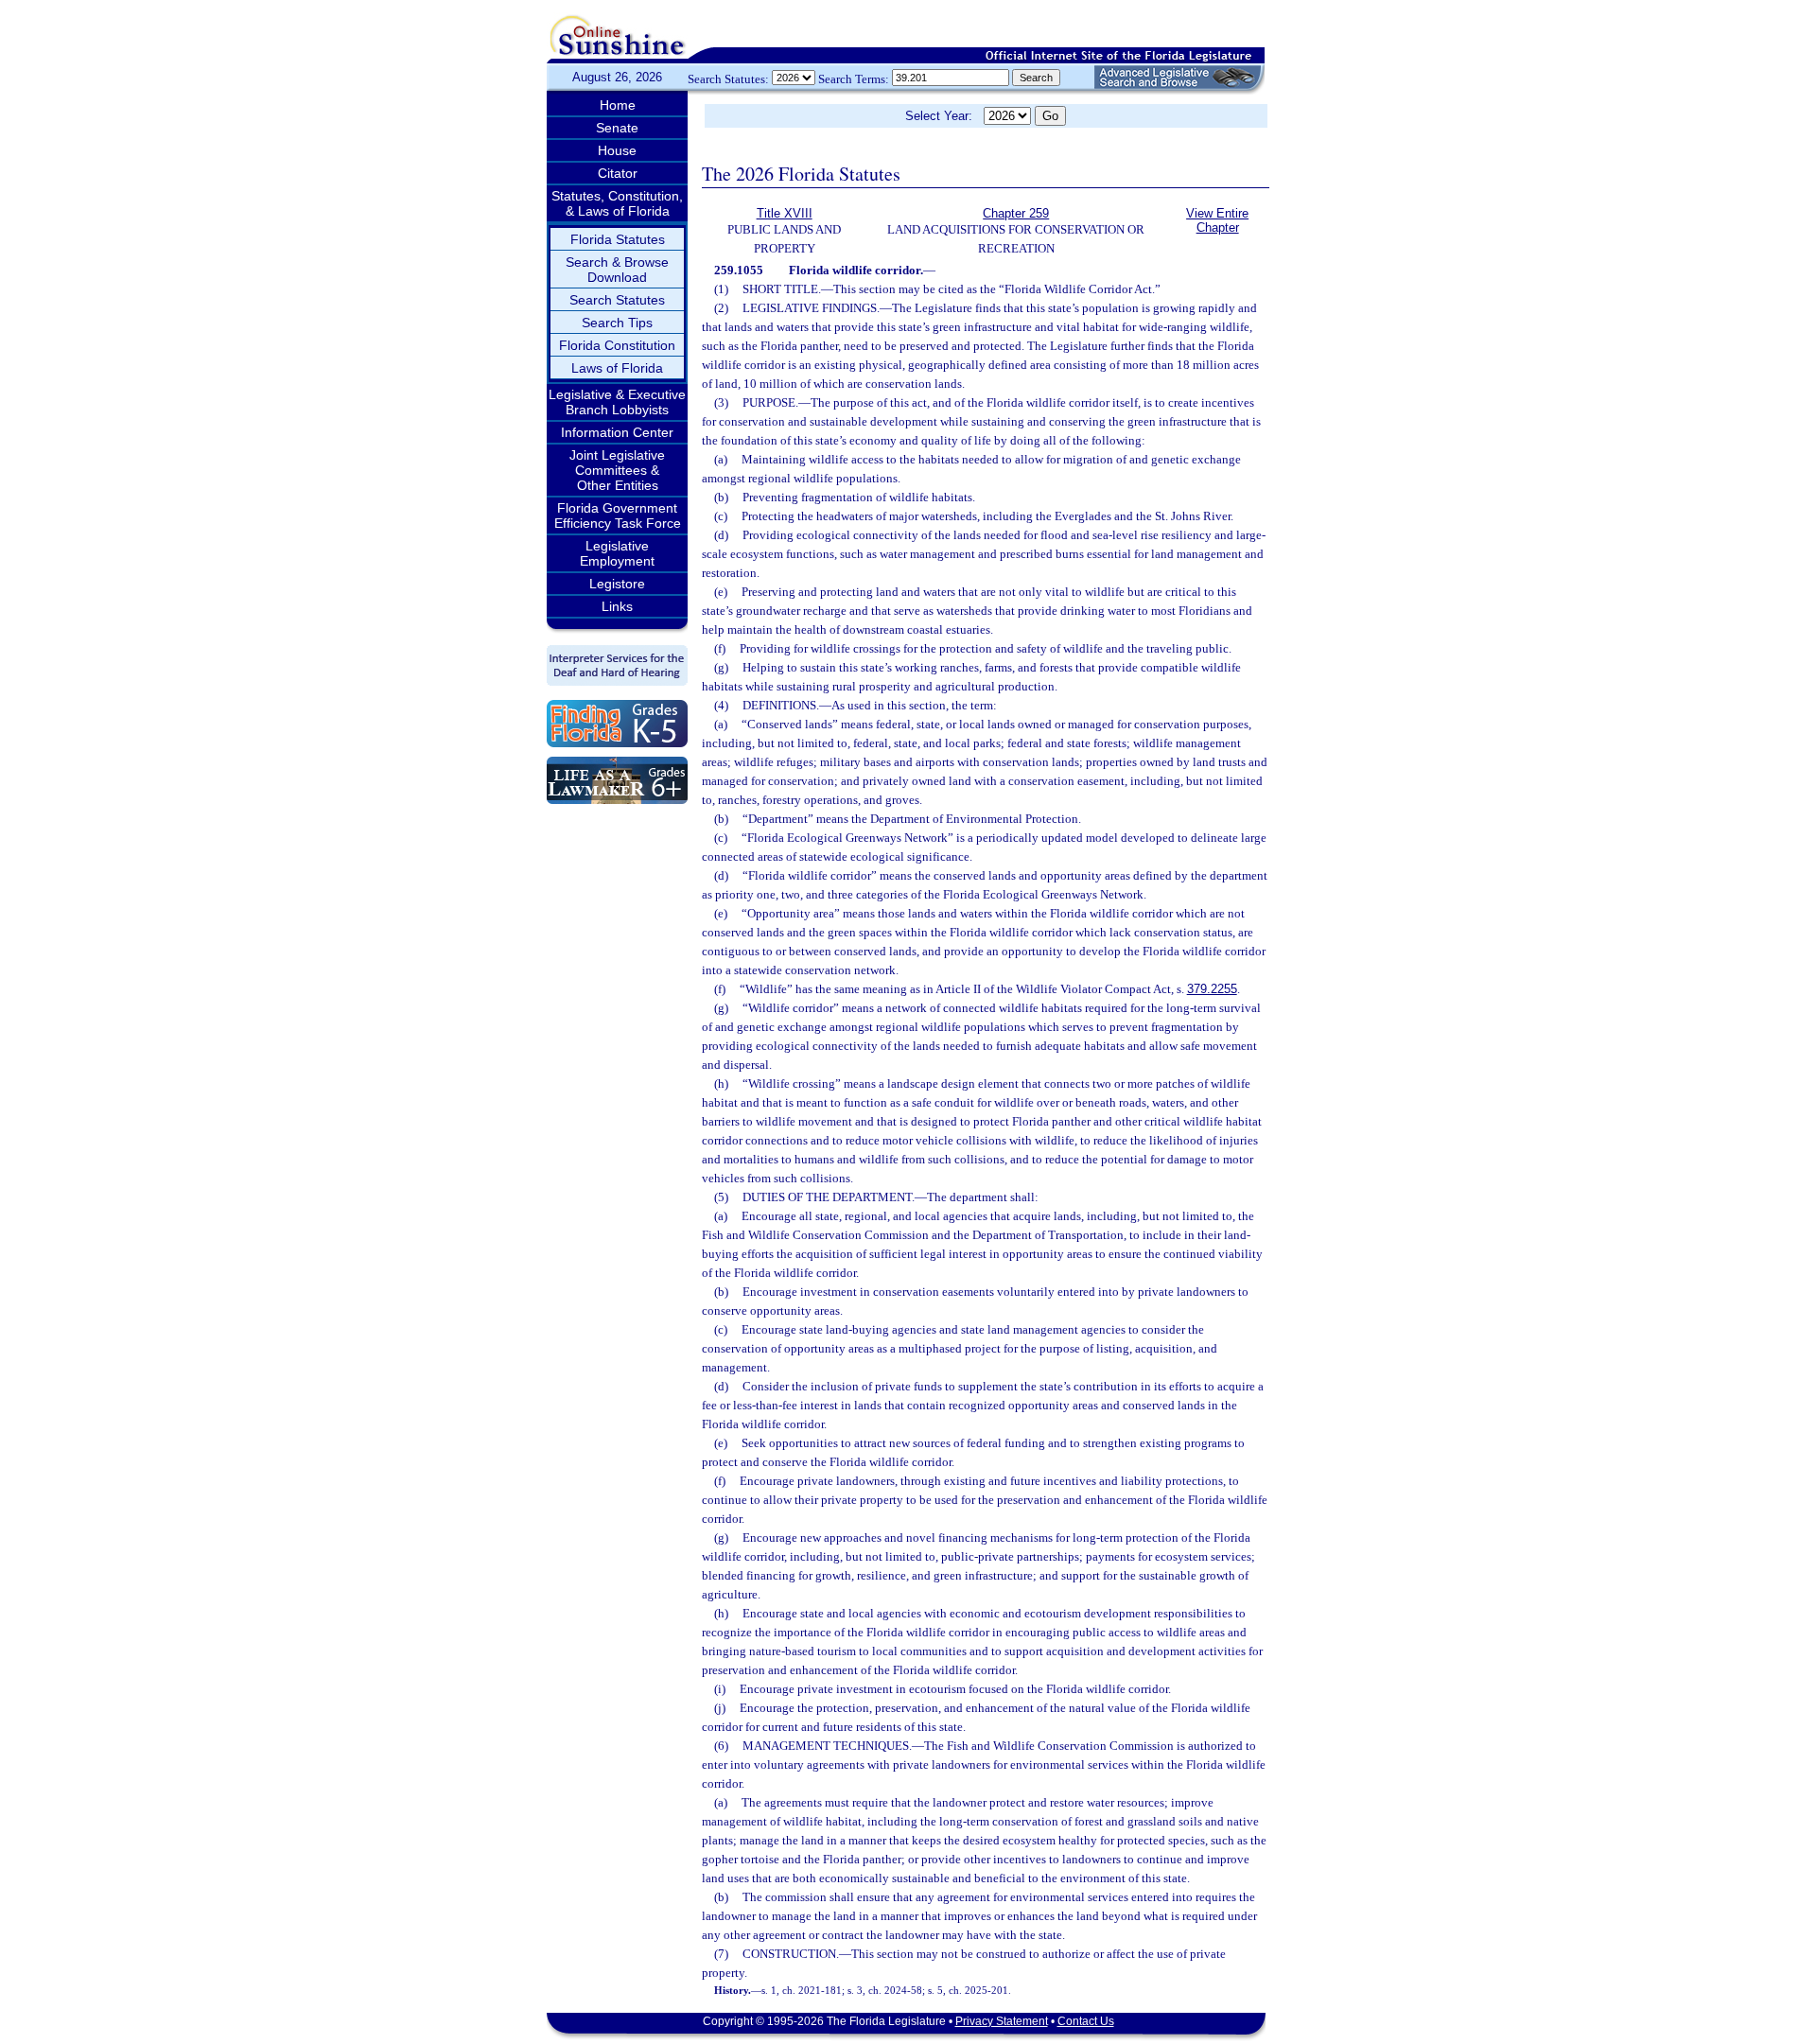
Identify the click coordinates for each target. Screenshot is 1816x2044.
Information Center (617, 432)
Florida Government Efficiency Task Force (618, 515)
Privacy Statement (1002, 2021)
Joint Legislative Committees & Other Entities (617, 470)
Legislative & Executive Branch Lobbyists (617, 402)
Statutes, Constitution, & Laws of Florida (617, 203)
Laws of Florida (617, 368)
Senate (617, 128)
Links (617, 606)
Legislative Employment (617, 553)
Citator (618, 173)
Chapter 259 (1016, 213)
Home (618, 105)
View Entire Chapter (1217, 220)
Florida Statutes (618, 239)
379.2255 (1212, 989)
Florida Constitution (617, 345)
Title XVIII (785, 213)
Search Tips (617, 323)
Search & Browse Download (617, 270)
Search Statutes (617, 300)
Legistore (617, 584)
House (617, 150)
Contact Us (1086, 2021)
